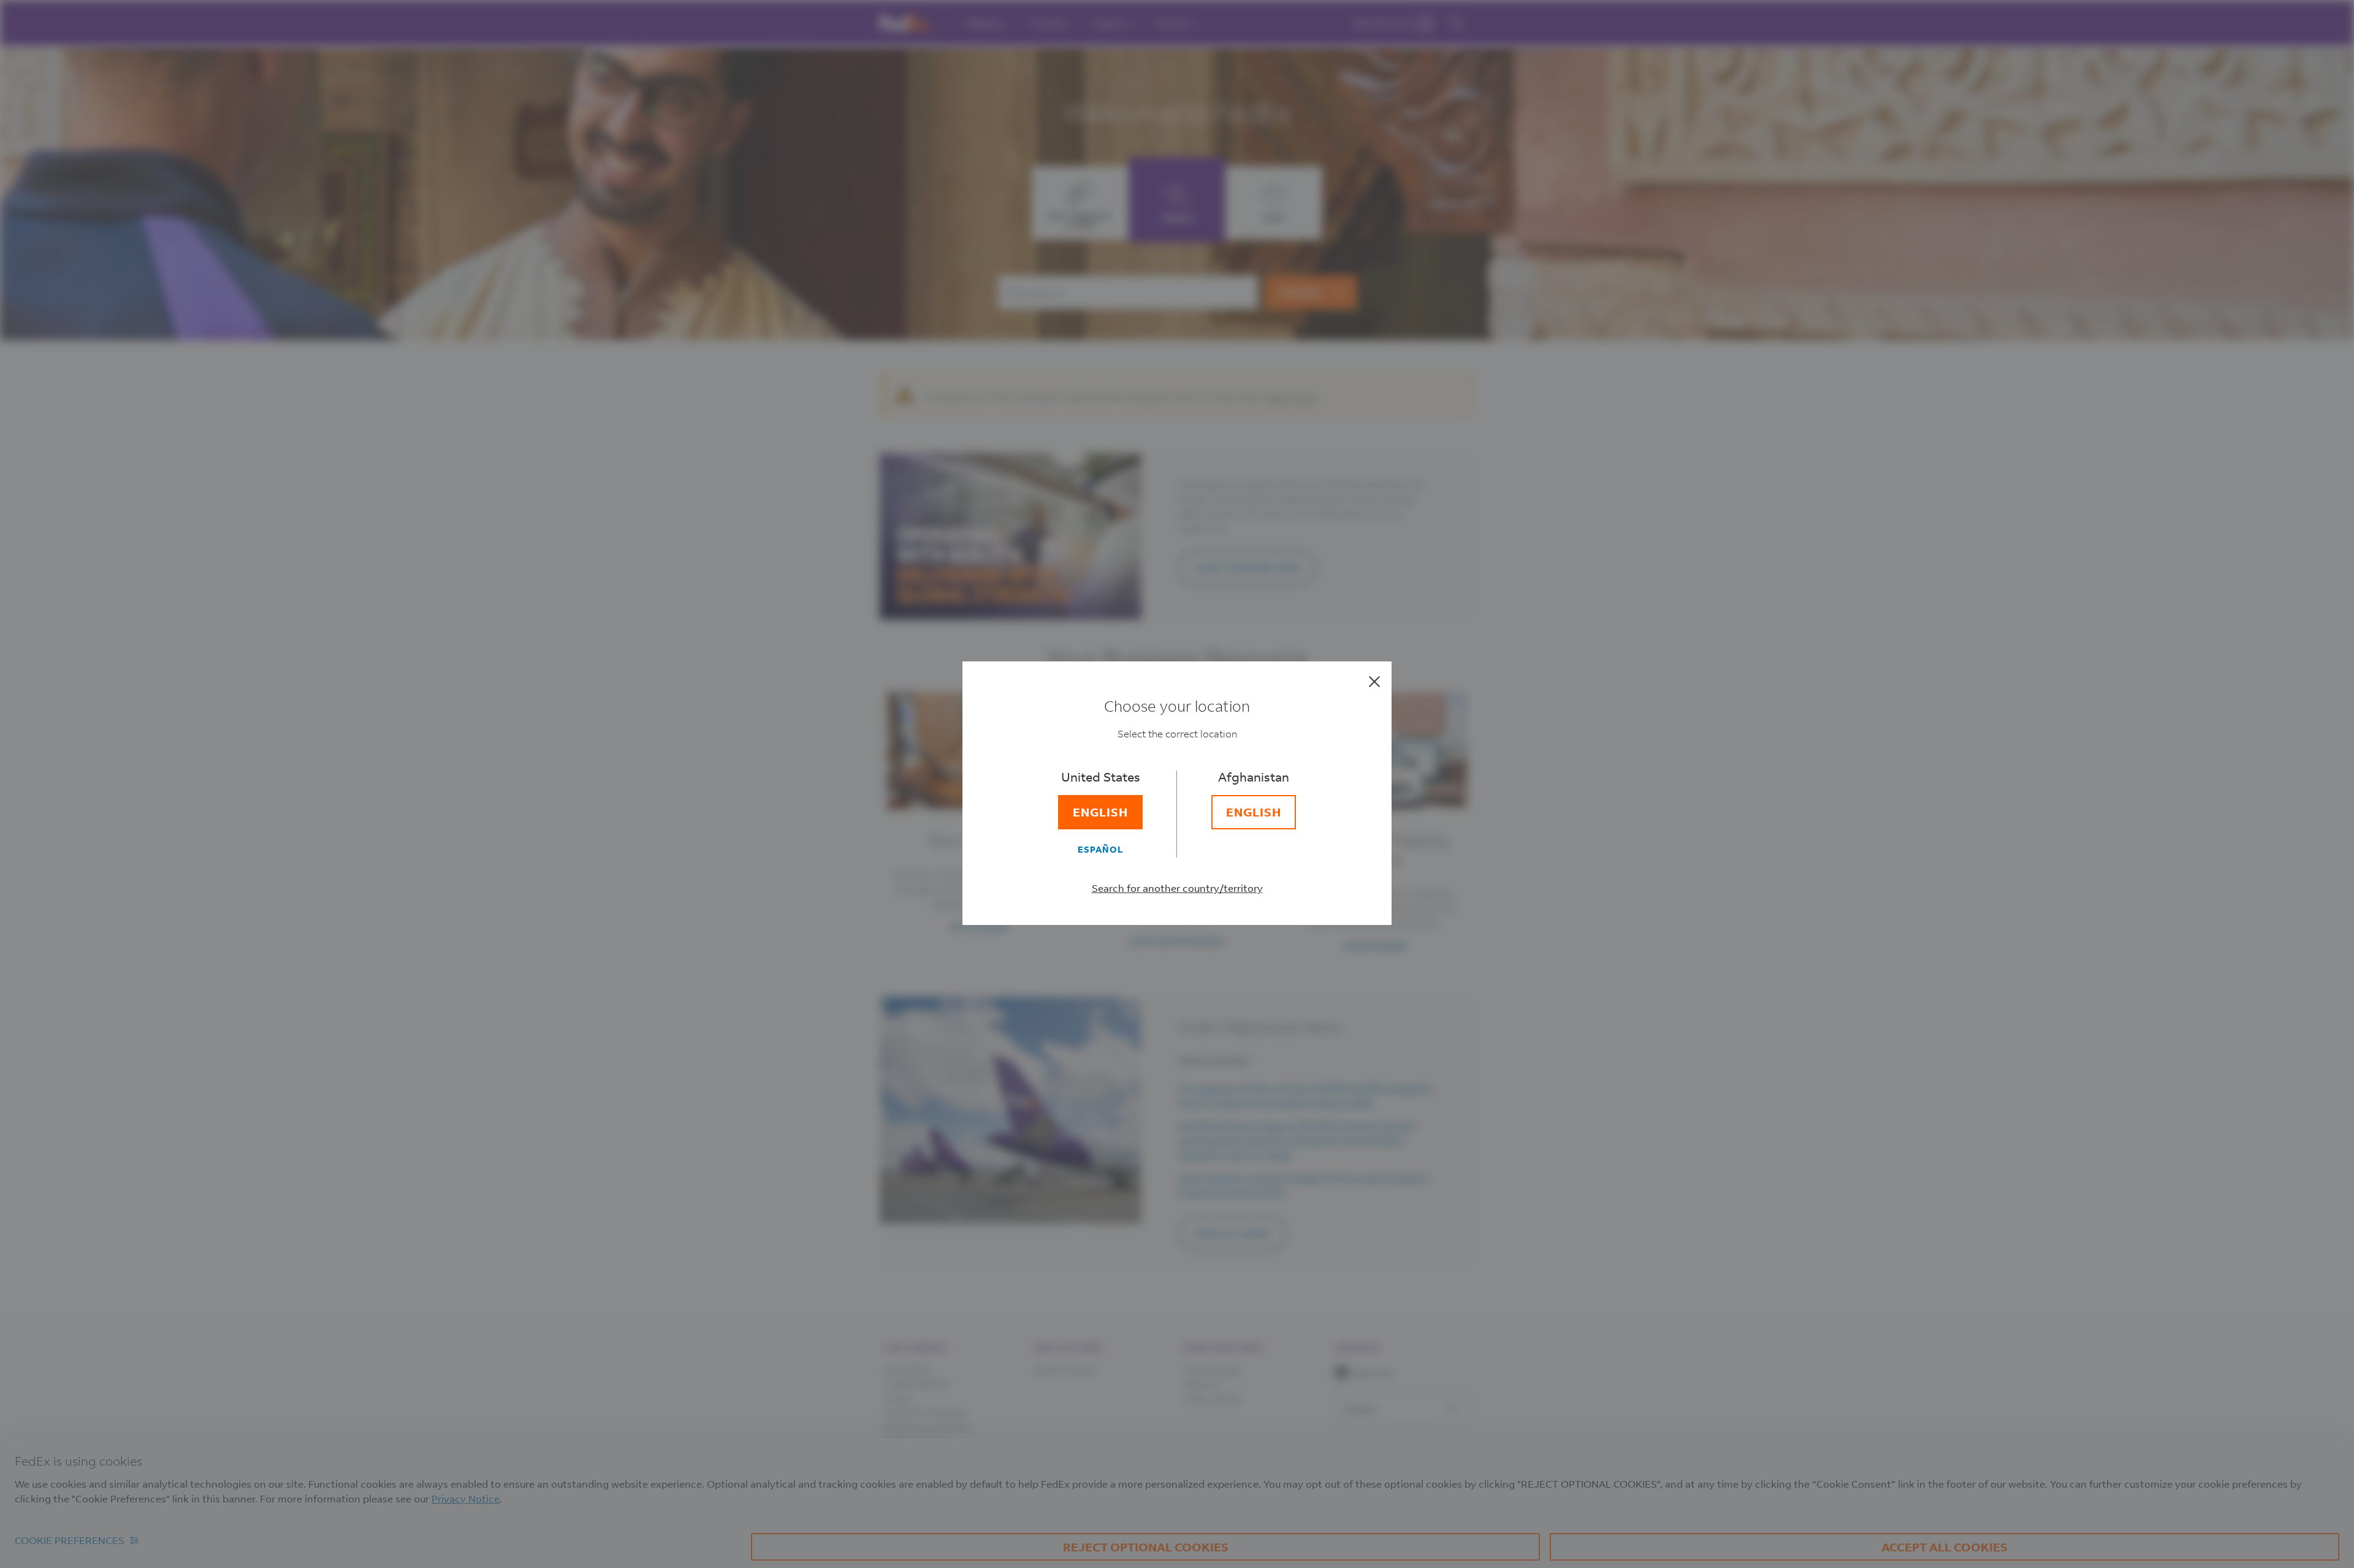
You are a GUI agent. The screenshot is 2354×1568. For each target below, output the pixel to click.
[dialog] (1177, 784)
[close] (1374, 682)
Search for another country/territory (1177, 888)
